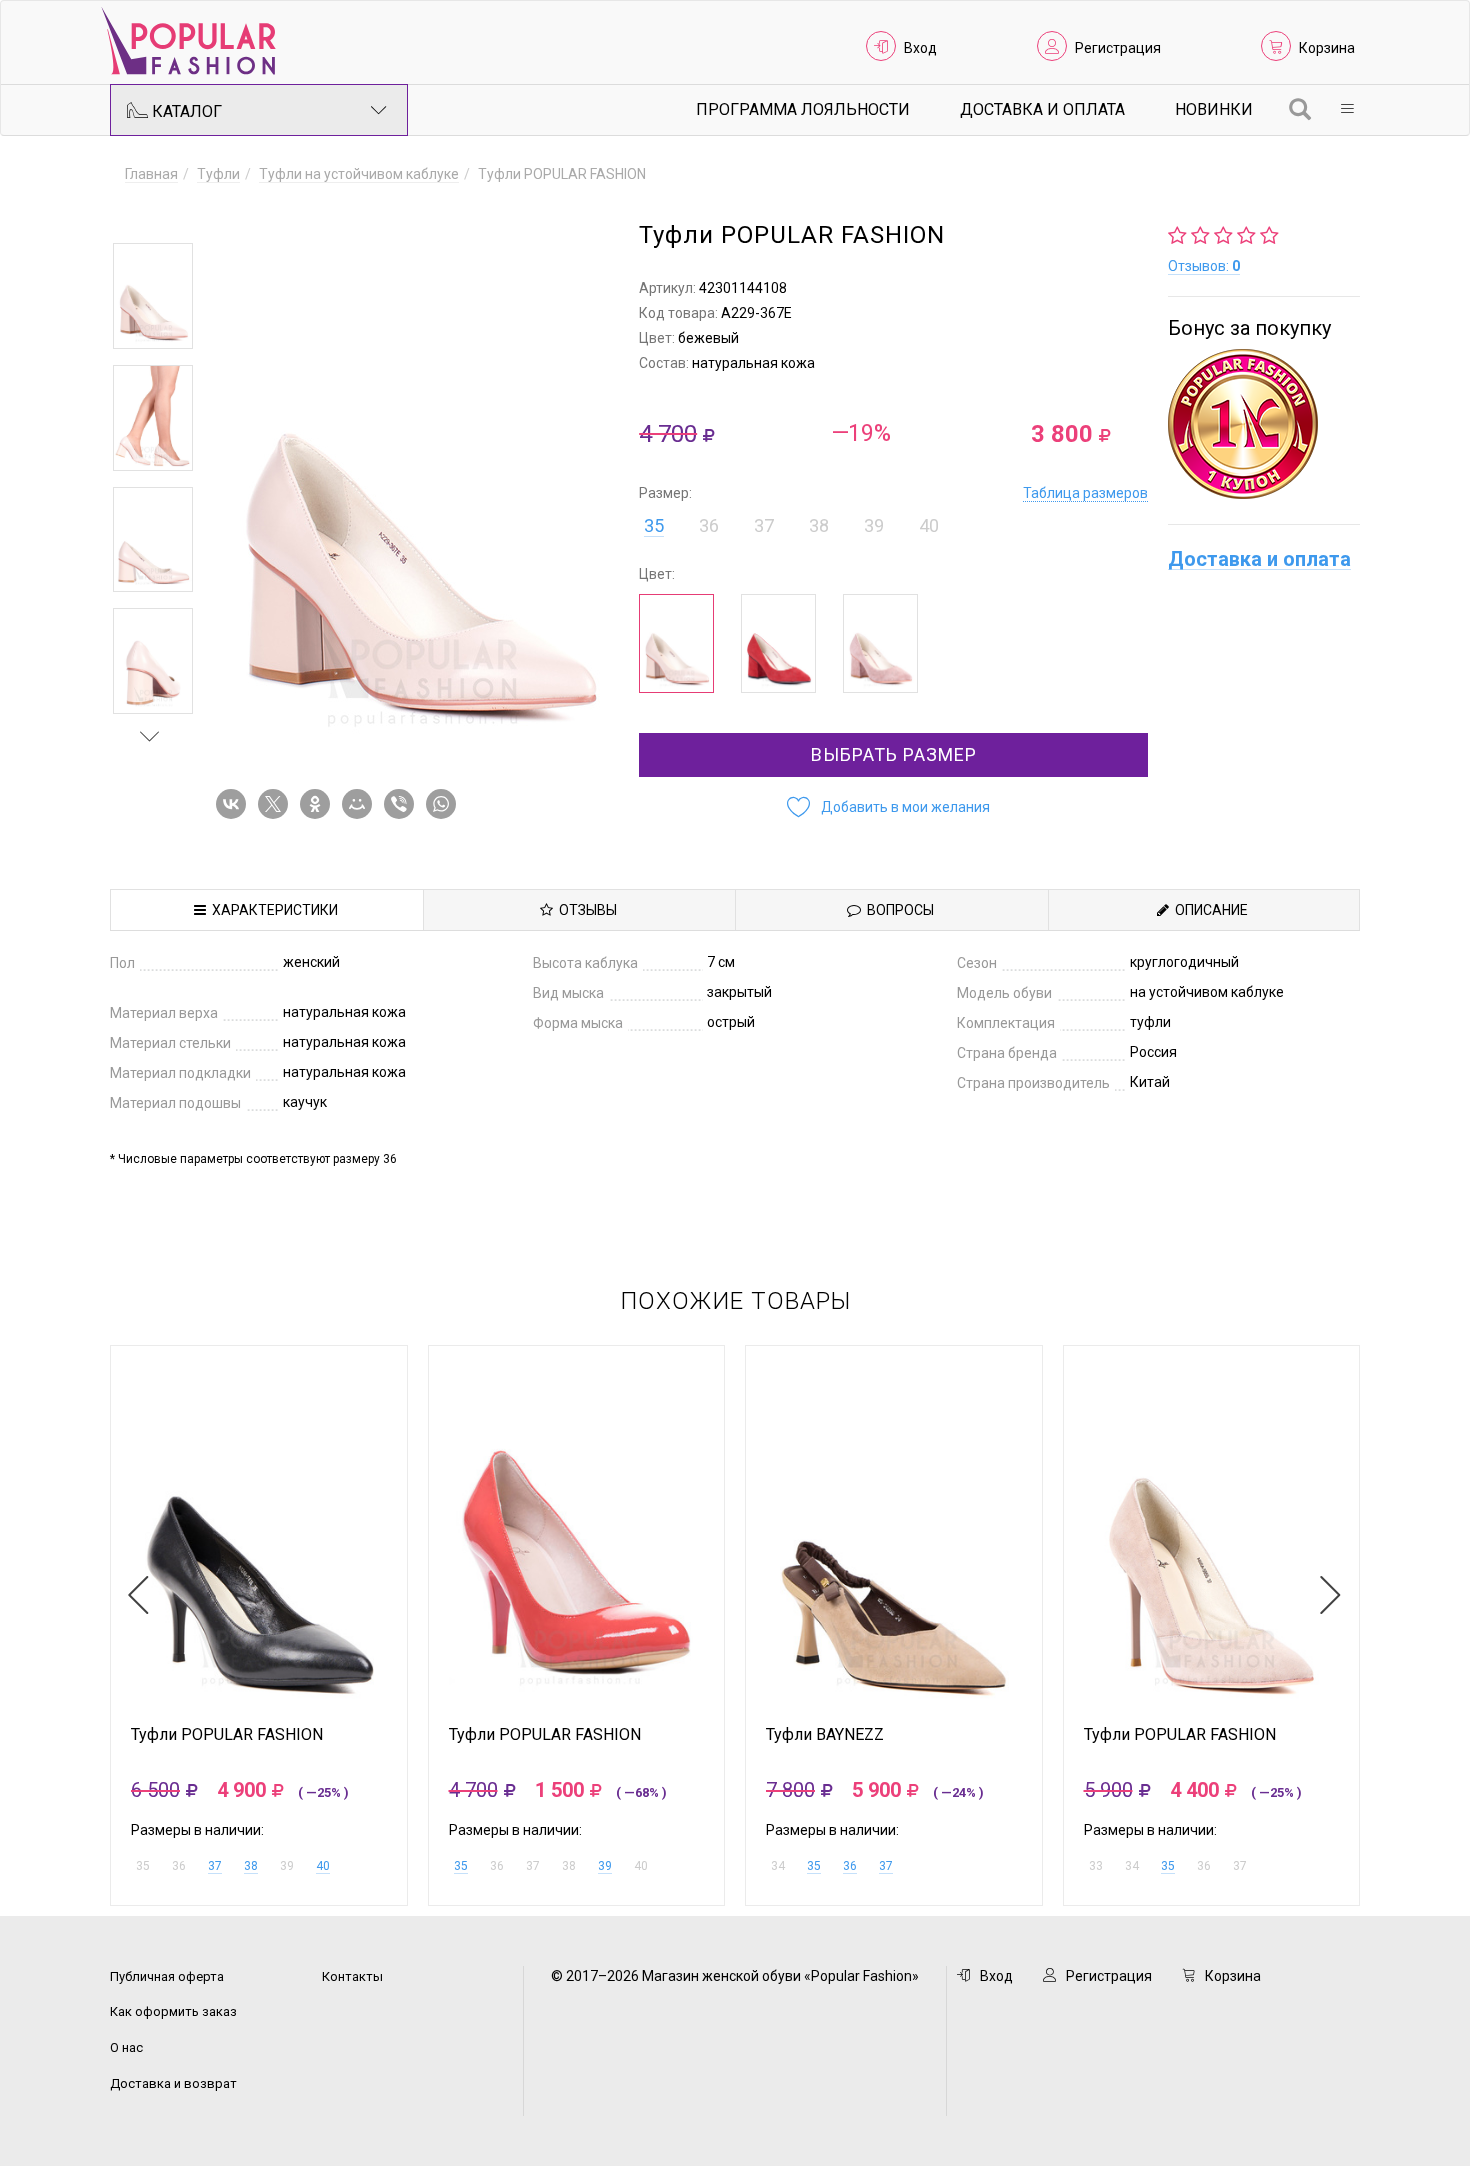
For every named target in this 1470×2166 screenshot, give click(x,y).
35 (654, 525)
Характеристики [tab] (272, 910)
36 (850, 1866)
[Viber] (403, 804)
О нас (126, 2047)
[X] (277, 804)
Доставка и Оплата (1042, 109)
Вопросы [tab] (897, 910)
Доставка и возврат (173, 2083)
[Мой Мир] (361, 804)
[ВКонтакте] (235, 804)
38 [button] (819, 525)
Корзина (1327, 48)
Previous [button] (150, 214)
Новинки (1214, 109)
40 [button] (929, 525)
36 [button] (709, 525)
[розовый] (880, 643)
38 (251, 1866)
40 (323, 1866)
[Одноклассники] (319, 804)
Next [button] (150, 736)
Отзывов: (1204, 266)
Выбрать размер (894, 754)
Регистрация (1118, 48)
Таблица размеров (1085, 493)
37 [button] (764, 525)
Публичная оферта (167, 1976)
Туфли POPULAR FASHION (227, 1735)
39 (605, 1866)
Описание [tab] (1208, 910)
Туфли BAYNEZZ (825, 1735)
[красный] (778, 643)
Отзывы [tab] (585, 910)
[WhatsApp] (445, 804)
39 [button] (874, 525)
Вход (920, 48)
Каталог (185, 111)
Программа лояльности (803, 109)
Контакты (352, 1976)
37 (215, 1866)
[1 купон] (1264, 424)
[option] (153, 296)
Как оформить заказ (173, 2011)
